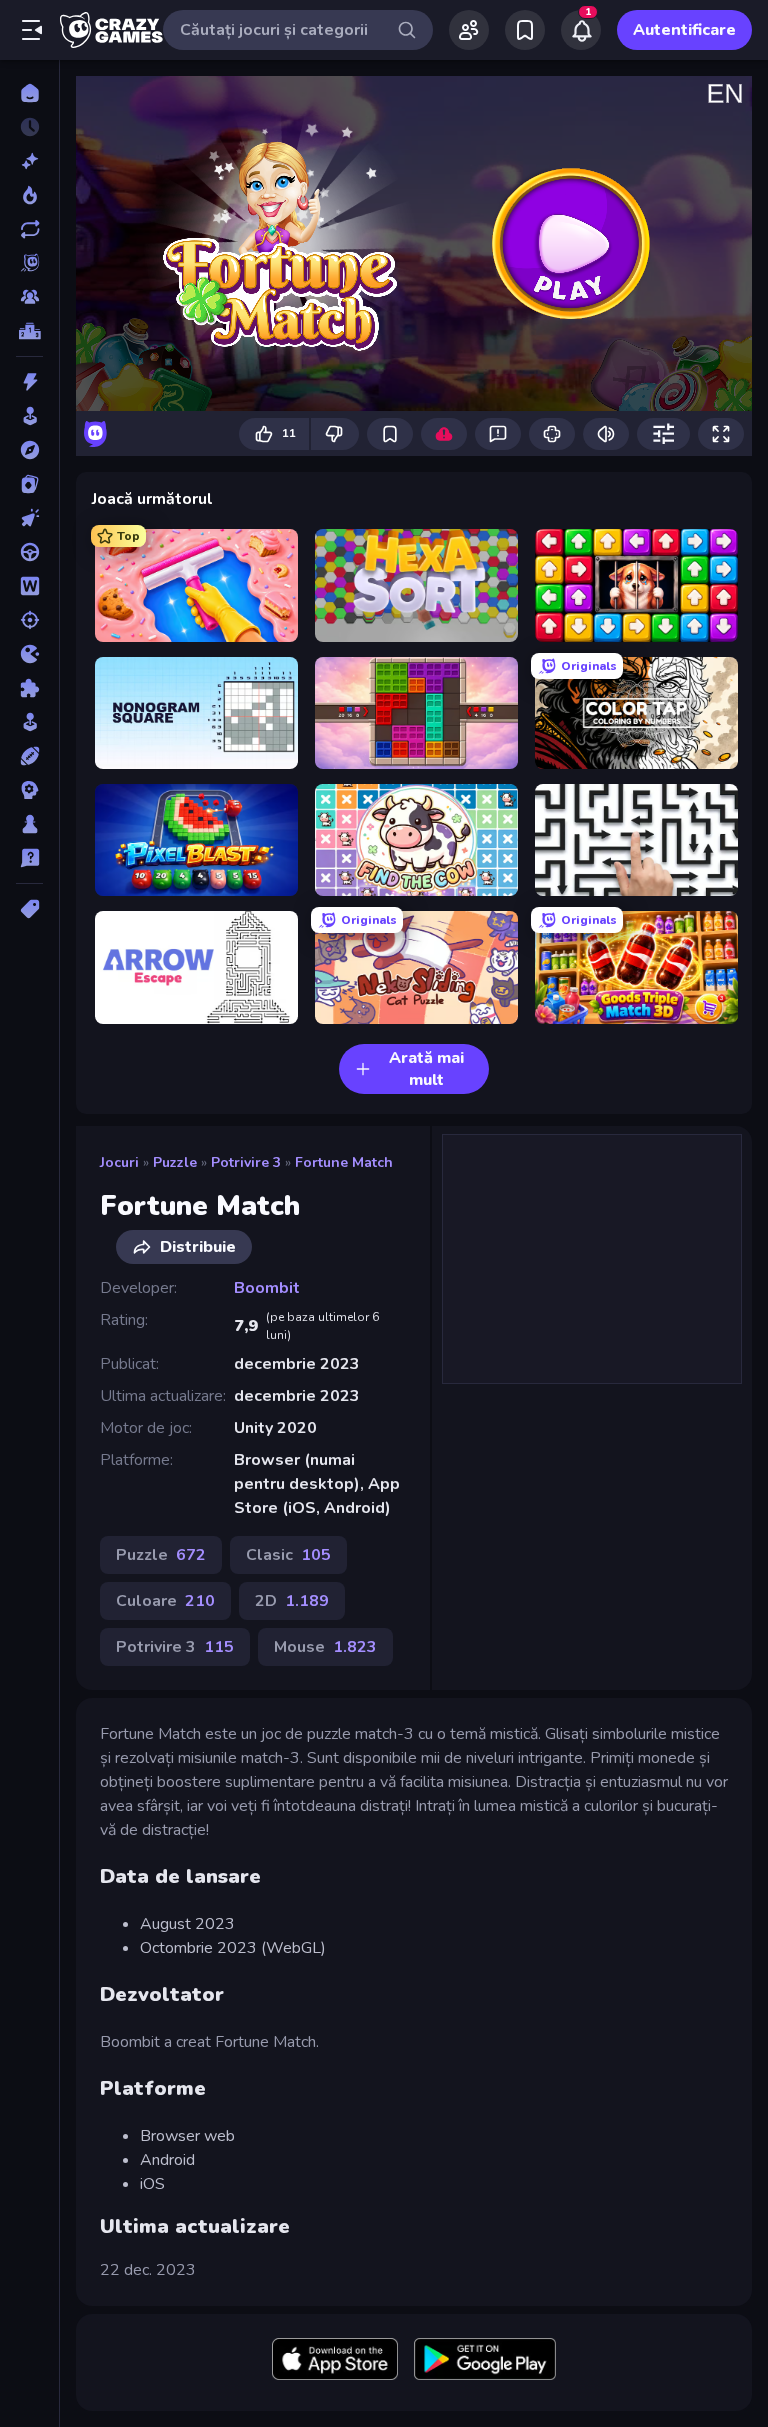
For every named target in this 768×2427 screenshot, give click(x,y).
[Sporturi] (29, 756)
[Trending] (29, 195)
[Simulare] (29, 722)
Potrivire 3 (246, 1162)
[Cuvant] (29, 586)
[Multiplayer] (29, 297)
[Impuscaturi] (29, 620)
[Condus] (29, 552)
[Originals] (29, 263)
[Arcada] (29, 416)
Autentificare (684, 30)
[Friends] (469, 30)
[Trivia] (29, 858)
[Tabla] (29, 824)
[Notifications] (581, 30)
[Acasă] (29, 93)
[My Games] (525, 30)
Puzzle (175, 1162)
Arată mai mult (426, 1069)
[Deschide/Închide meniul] (32, 30)
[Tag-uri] (29, 909)
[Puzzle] (29, 688)
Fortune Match (344, 1162)
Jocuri (119, 1162)
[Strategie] (29, 790)
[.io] (29, 654)
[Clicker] (29, 518)
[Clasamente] (29, 331)
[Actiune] (29, 382)
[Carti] (29, 484)
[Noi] (29, 161)
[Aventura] (29, 450)
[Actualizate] (29, 229)
